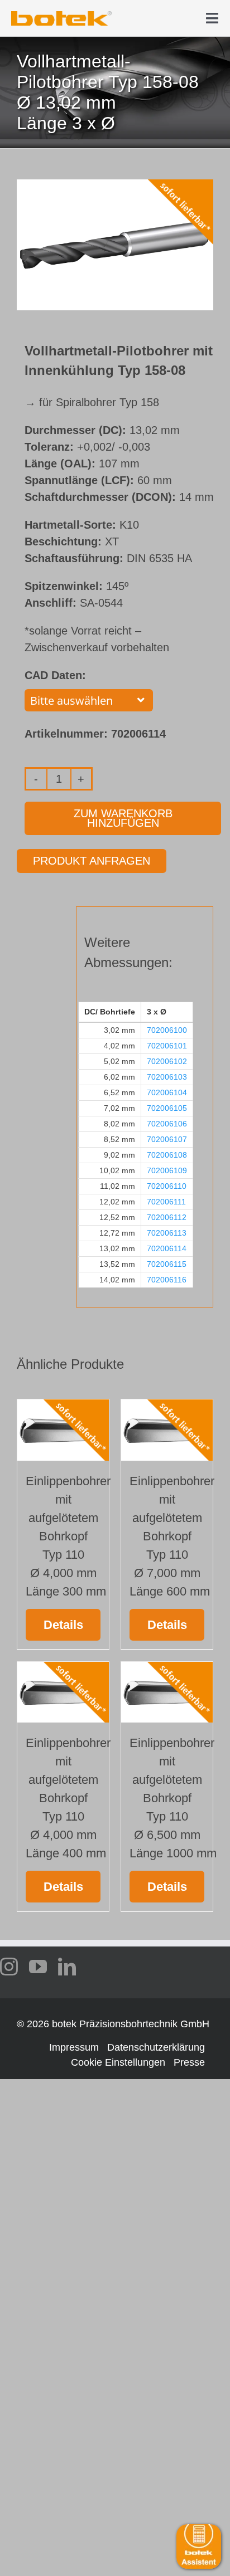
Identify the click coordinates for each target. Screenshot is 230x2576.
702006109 (167, 1170)
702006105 (167, 1108)
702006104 (167, 1092)
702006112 (167, 1217)
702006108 (167, 1155)
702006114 (167, 1248)
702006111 (166, 1202)
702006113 (167, 1233)
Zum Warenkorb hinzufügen (123, 818)
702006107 (167, 1139)
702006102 (167, 1061)
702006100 (167, 1030)
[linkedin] (67, 1967)
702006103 (167, 1077)
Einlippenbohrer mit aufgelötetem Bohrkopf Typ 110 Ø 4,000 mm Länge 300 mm (68, 1536)
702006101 (167, 1046)
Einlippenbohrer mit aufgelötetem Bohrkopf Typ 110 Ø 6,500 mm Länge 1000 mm (173, 1798)
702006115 (167, 1264)
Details (63, 1625)
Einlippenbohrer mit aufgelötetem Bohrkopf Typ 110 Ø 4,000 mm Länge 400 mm (68, 1798)
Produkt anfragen (92, 861)
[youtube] (38, 1967)
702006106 (167, 1124)
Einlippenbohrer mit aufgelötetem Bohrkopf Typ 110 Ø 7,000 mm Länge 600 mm (172, 1536)
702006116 (167, 1280)
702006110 (167, 1186)
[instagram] (9, 1967)
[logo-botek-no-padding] (61, 15)
